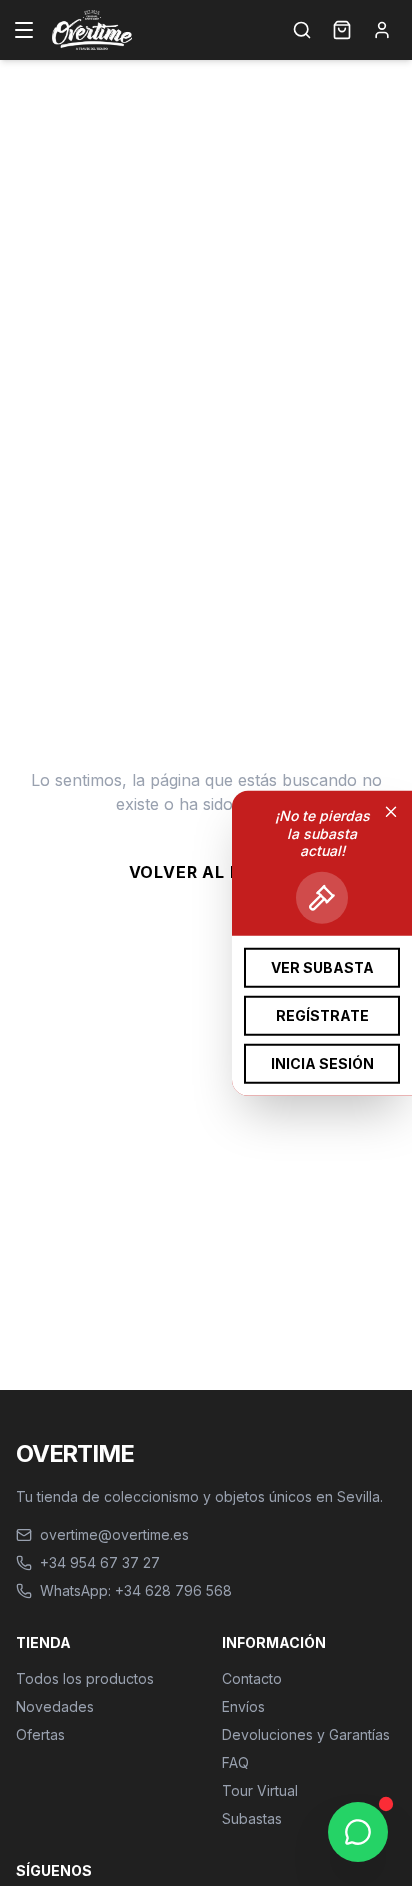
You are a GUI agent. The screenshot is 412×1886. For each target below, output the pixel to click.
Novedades (55, 1706)
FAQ (235, 1762)
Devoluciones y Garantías (306, 1734)
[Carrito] (342, 30)
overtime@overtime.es (114, 1534)
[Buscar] (302, 30)
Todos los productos (85, 1678)
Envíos (243, 1706)
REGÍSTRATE (322, 1014)
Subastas (252, 1818)
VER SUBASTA (322, 966)
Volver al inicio (206, 872)
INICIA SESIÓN (322, 1062)
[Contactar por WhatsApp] (358, 1832)
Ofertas (40, 1734)
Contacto (252, 1678)
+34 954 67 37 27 (100, 1562)
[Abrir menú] (24, 30)
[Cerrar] (391, 812)
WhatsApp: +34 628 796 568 (136, 1590)
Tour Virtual (260, 1790)
